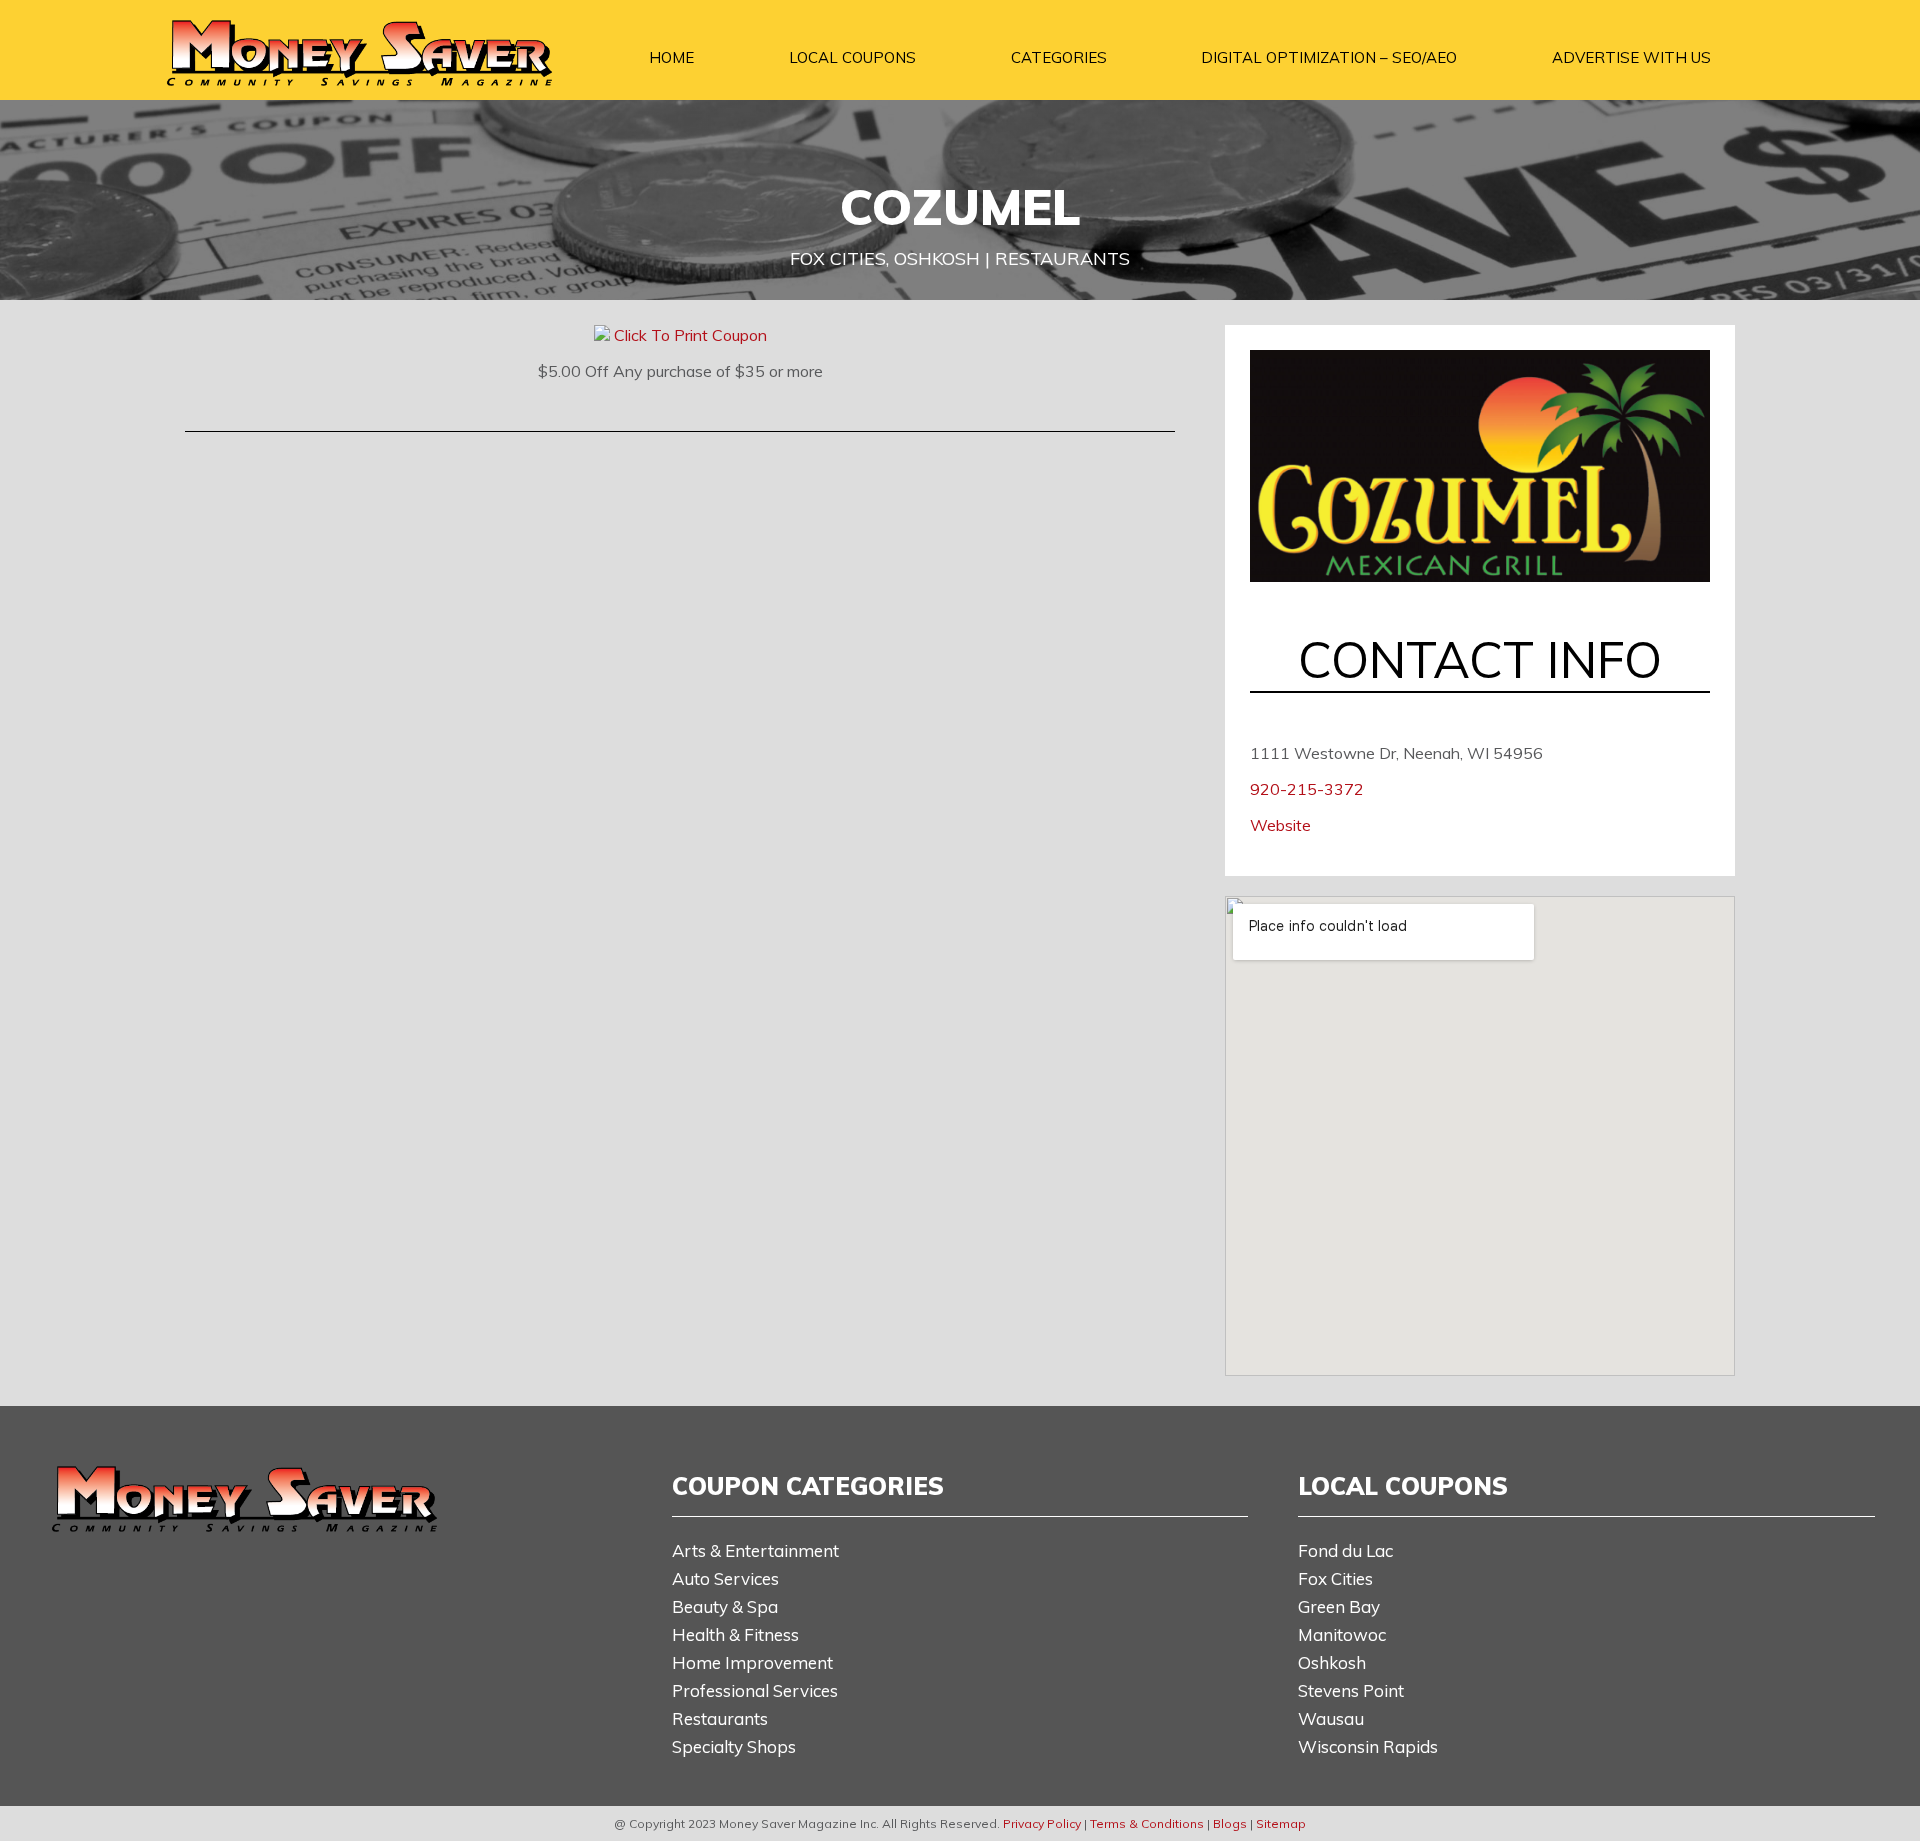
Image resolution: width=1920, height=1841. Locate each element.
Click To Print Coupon (690, 335)
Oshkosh (1332, 1662)
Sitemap (1281, 1823)
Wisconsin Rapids (1368, 1746)
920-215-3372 (1307, 789)
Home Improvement (752, 1662)
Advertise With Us (1631, 57)
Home (671, 57)
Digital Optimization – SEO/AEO (1329, 57)
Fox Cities (1335, 1578)
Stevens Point (1351, 1690)
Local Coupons (852, 57)
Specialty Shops (734, 1746)
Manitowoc (1342, 1634)
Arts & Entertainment (755, 1550)
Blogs (1230, 1823)
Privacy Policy (1042, 1823)
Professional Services (755, 1690)
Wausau (1331, 1718)
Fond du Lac (1345, 1550)
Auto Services (725, 1578)
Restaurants (720, 1718)
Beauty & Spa (725, 1606)
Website (1280, 825)
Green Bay (1339, 1606)
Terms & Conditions (1147, 1823)
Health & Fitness (735, 1634)
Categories (1059, 57)
